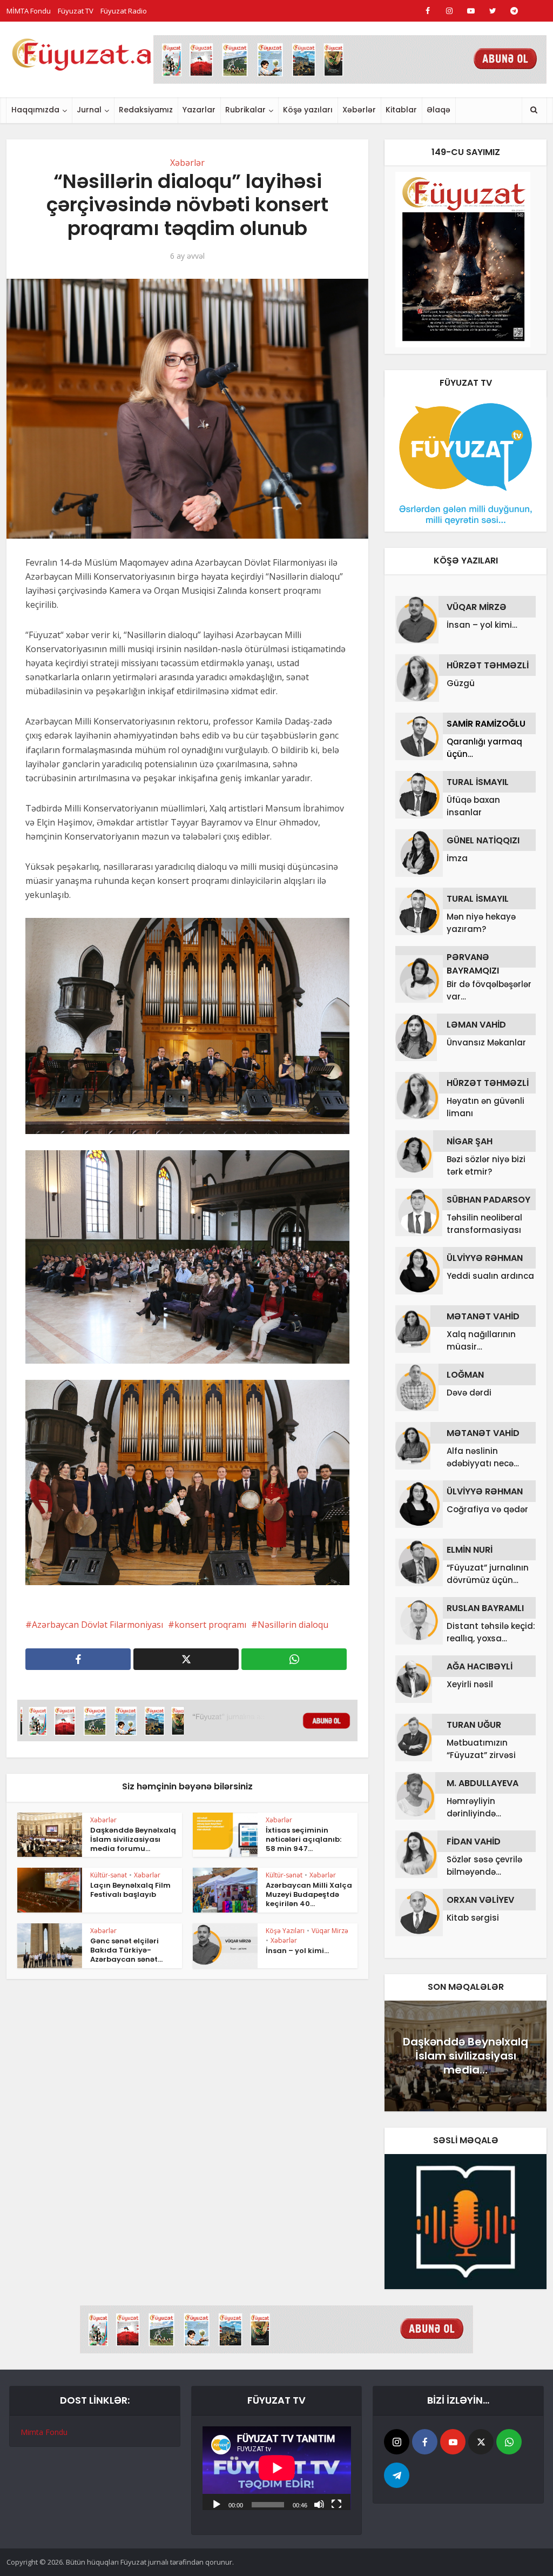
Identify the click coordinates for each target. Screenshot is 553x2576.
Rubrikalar (245, 110)
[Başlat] (217, 2504)
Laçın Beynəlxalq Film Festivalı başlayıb (130, 1890)
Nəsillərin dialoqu (293, 1625)
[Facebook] (425, 2442)
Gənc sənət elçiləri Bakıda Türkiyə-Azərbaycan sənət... (126, 1950)
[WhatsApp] (509, 2442)
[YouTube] (453, 2442)
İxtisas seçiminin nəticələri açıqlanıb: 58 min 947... (304, 1839)
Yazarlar (199, 110)
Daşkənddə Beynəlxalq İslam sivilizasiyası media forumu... (133, 1839)
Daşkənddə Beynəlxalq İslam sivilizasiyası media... (466, 2056)
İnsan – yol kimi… (297, 1951)
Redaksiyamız (146, 110)
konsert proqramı (210, 1625)
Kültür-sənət (109, 1875)
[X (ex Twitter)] (481, 2442)
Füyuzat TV (76, 11)
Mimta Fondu (44, 2432)
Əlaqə (439, 110)
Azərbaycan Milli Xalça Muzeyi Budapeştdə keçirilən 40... (309, 1894)
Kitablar (401, 110)
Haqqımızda (35, 110)
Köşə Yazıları (285, 1931)
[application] (277, 2468)
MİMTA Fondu (29, 11)
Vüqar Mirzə (330, 1931)
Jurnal (89, 110)
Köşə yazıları (308, 110)
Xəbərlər (359, 110)
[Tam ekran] (336, 2504)
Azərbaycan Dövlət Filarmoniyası (97, 1625)
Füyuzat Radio (124, 11)
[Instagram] (397, 2442)
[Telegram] (397, 2475)
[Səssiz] (319, 2504)
